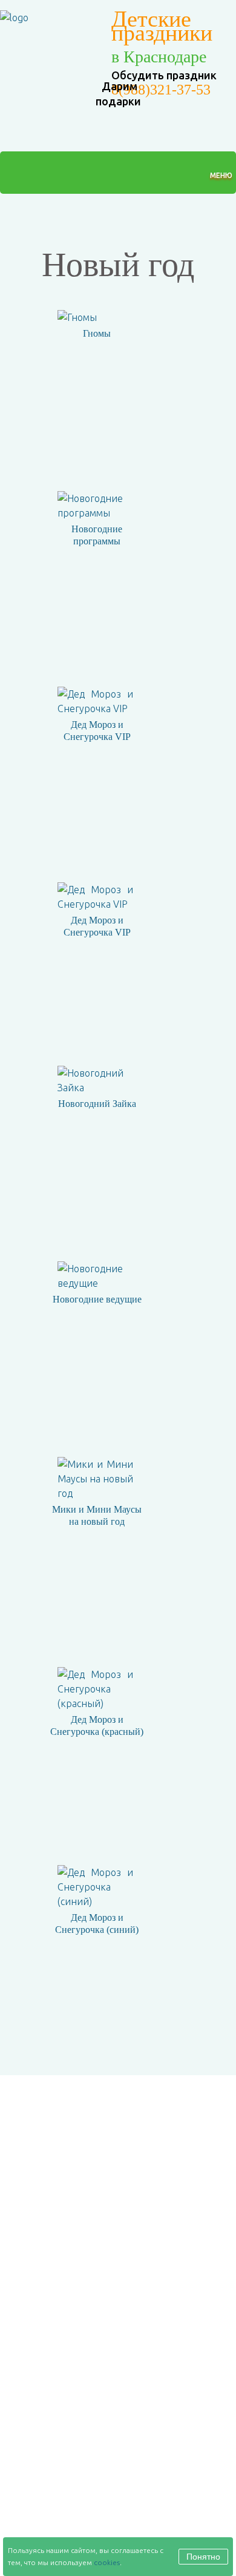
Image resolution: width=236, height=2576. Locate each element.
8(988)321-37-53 (161, 90)
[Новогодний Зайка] (91, 1080)
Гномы (97, 333)
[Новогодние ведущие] (91, 1276)
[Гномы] (73, 317)
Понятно (203, 2557)
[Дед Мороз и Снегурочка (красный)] (91, 1689)
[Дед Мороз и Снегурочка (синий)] (91, 1887)
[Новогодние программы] (91, 506)
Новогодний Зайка (97, 1104)
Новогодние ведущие (97, 1299)
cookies (107, 2562)
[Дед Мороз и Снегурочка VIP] (91, 701)
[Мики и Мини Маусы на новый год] (91, 1479)
